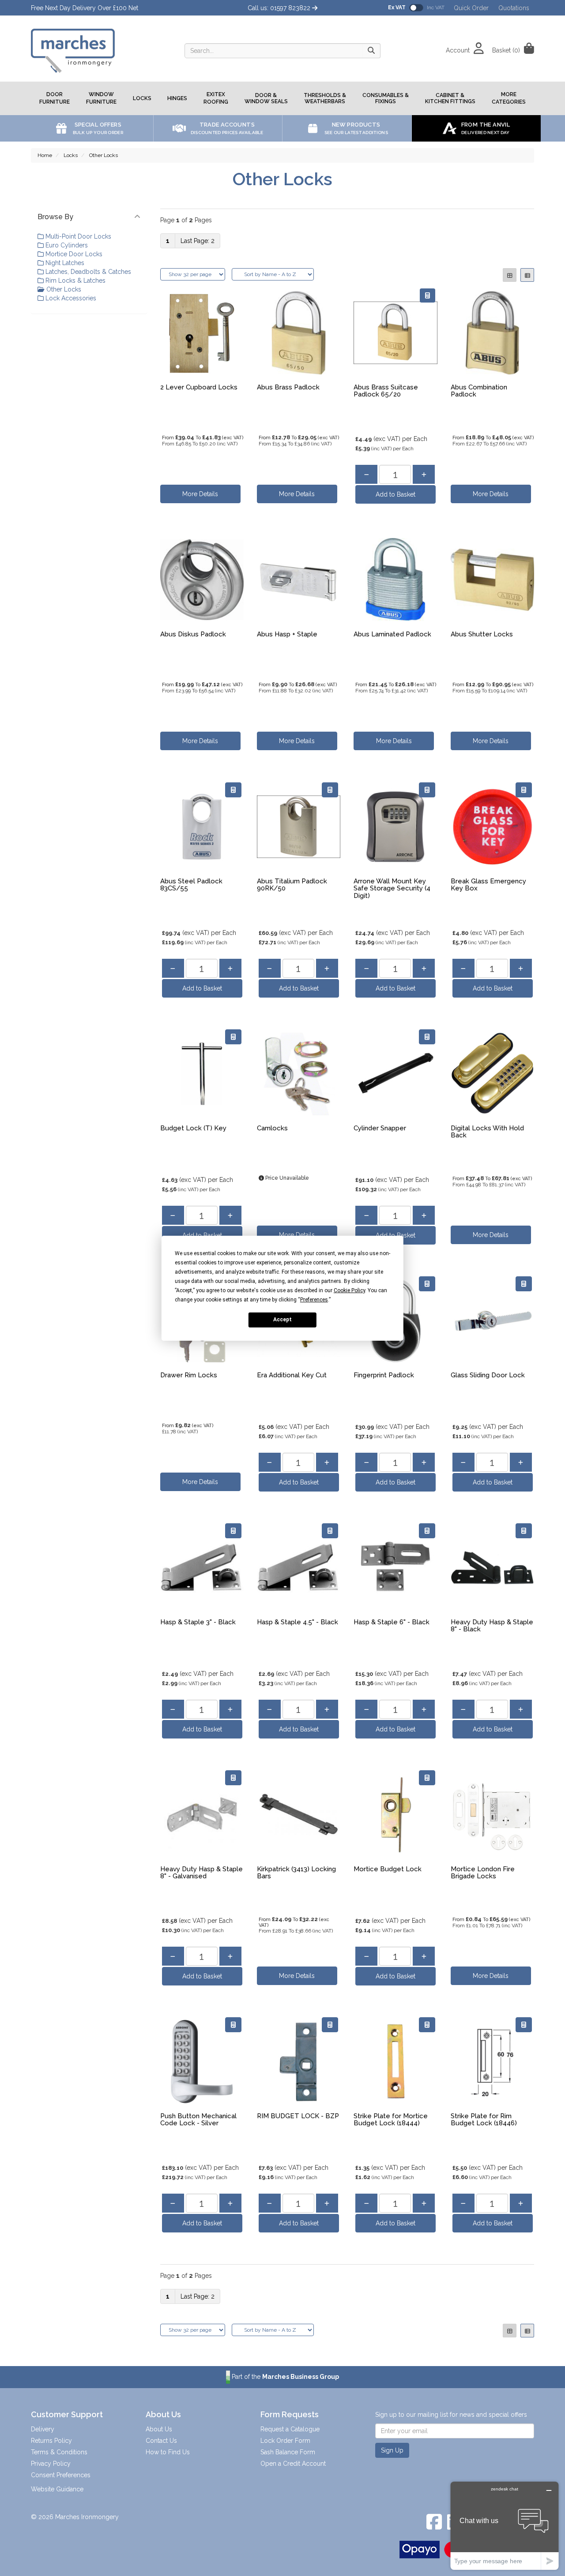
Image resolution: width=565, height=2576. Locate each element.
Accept (282, 1320)
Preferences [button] (314, 1299)
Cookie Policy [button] (349, 1290)
